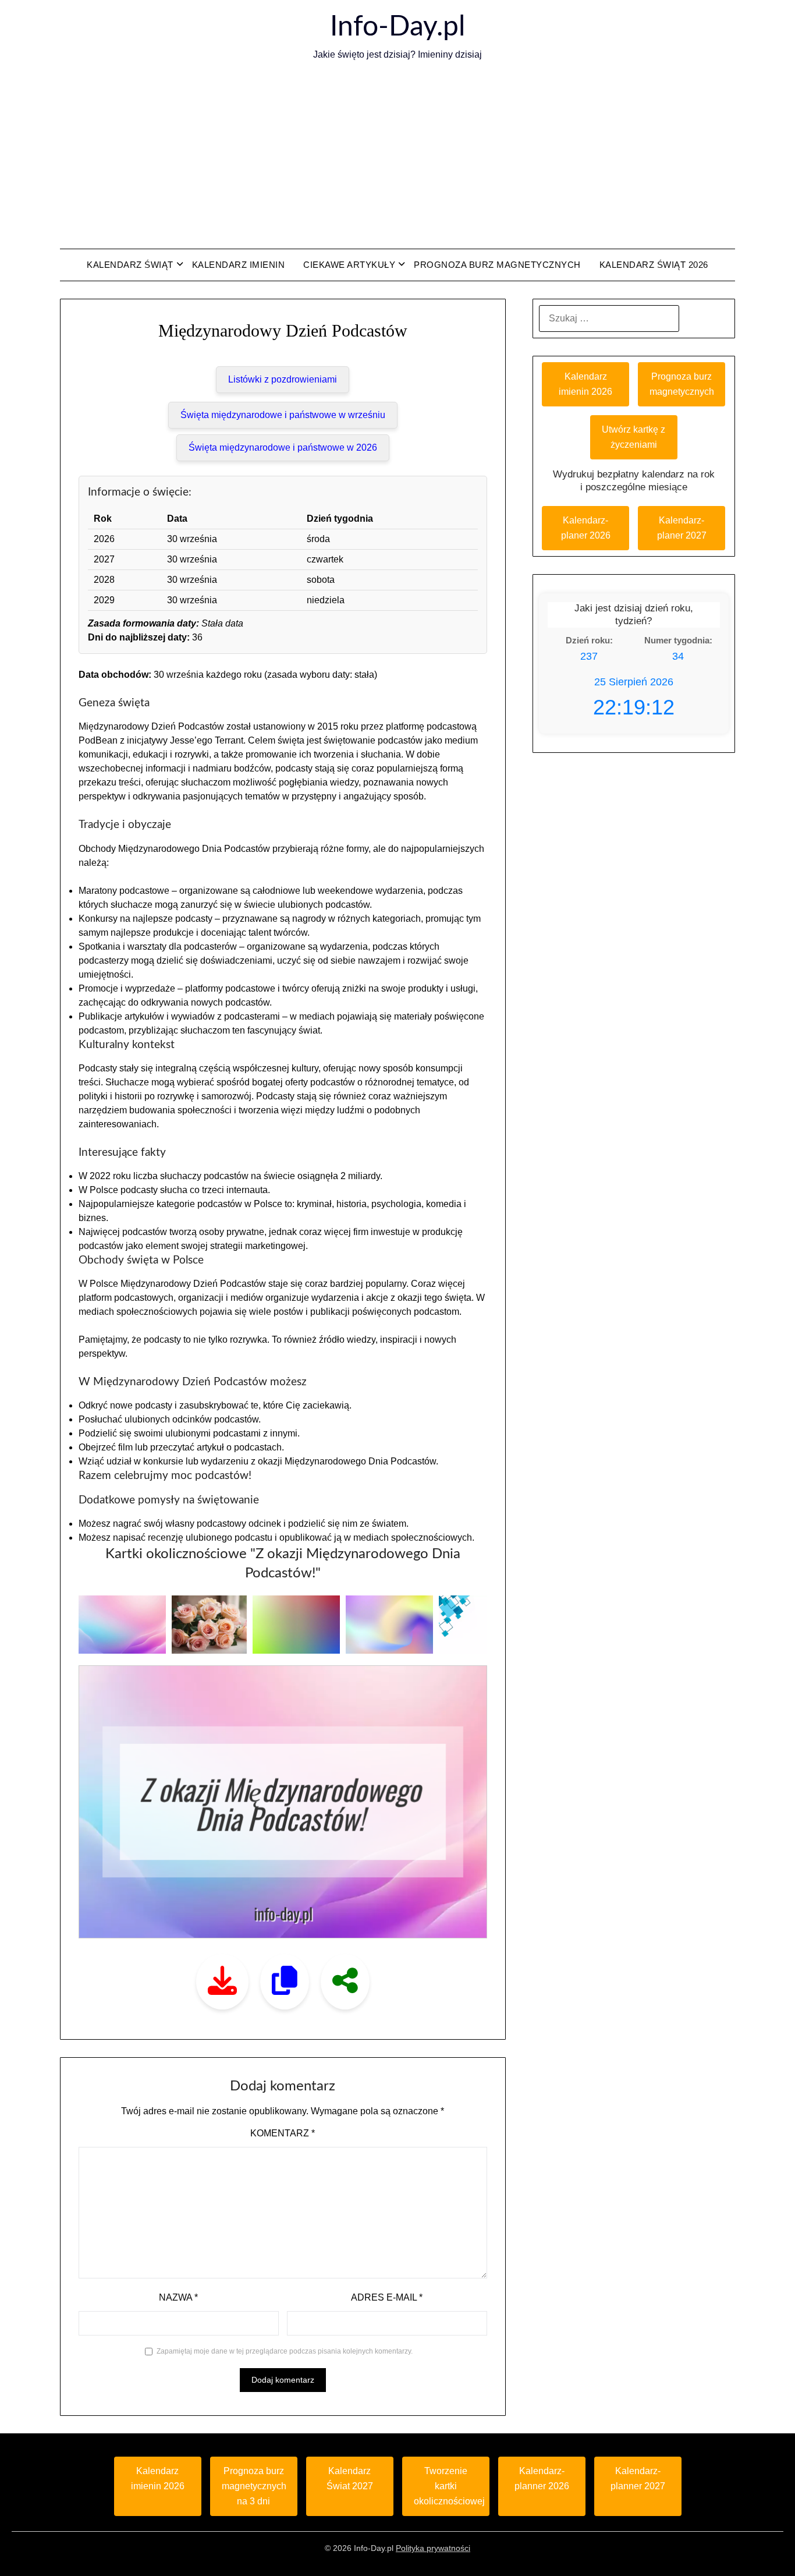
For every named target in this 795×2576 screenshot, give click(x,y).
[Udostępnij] (345, 1982)
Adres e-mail (387, 2297)
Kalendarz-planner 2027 (638, 2478)
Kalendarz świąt (130, 265)
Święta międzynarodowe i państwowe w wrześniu (283, 415)
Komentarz (283, 2133)
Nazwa (178, 2297)
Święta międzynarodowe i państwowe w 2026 (283, 447)
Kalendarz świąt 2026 (654, 265)
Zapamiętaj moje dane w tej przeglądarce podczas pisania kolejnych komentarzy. (285, 2351)
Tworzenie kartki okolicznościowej (449, 2486)
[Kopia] (285, 1982)
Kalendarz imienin (239, 265)
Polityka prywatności (433, 2548)
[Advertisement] (397, 155)
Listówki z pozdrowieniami (283, 379)
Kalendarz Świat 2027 (350, 2478)
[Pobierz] (222, 1982)
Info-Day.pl (397, 27)
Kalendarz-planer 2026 (586, 528)
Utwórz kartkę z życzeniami (633, 437)
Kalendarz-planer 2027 (682, 528)
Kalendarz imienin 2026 (585, 384)
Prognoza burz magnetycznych (497, 265)
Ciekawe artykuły (349, 265)
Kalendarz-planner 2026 (542, 2478)
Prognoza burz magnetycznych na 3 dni (254, 2486)
